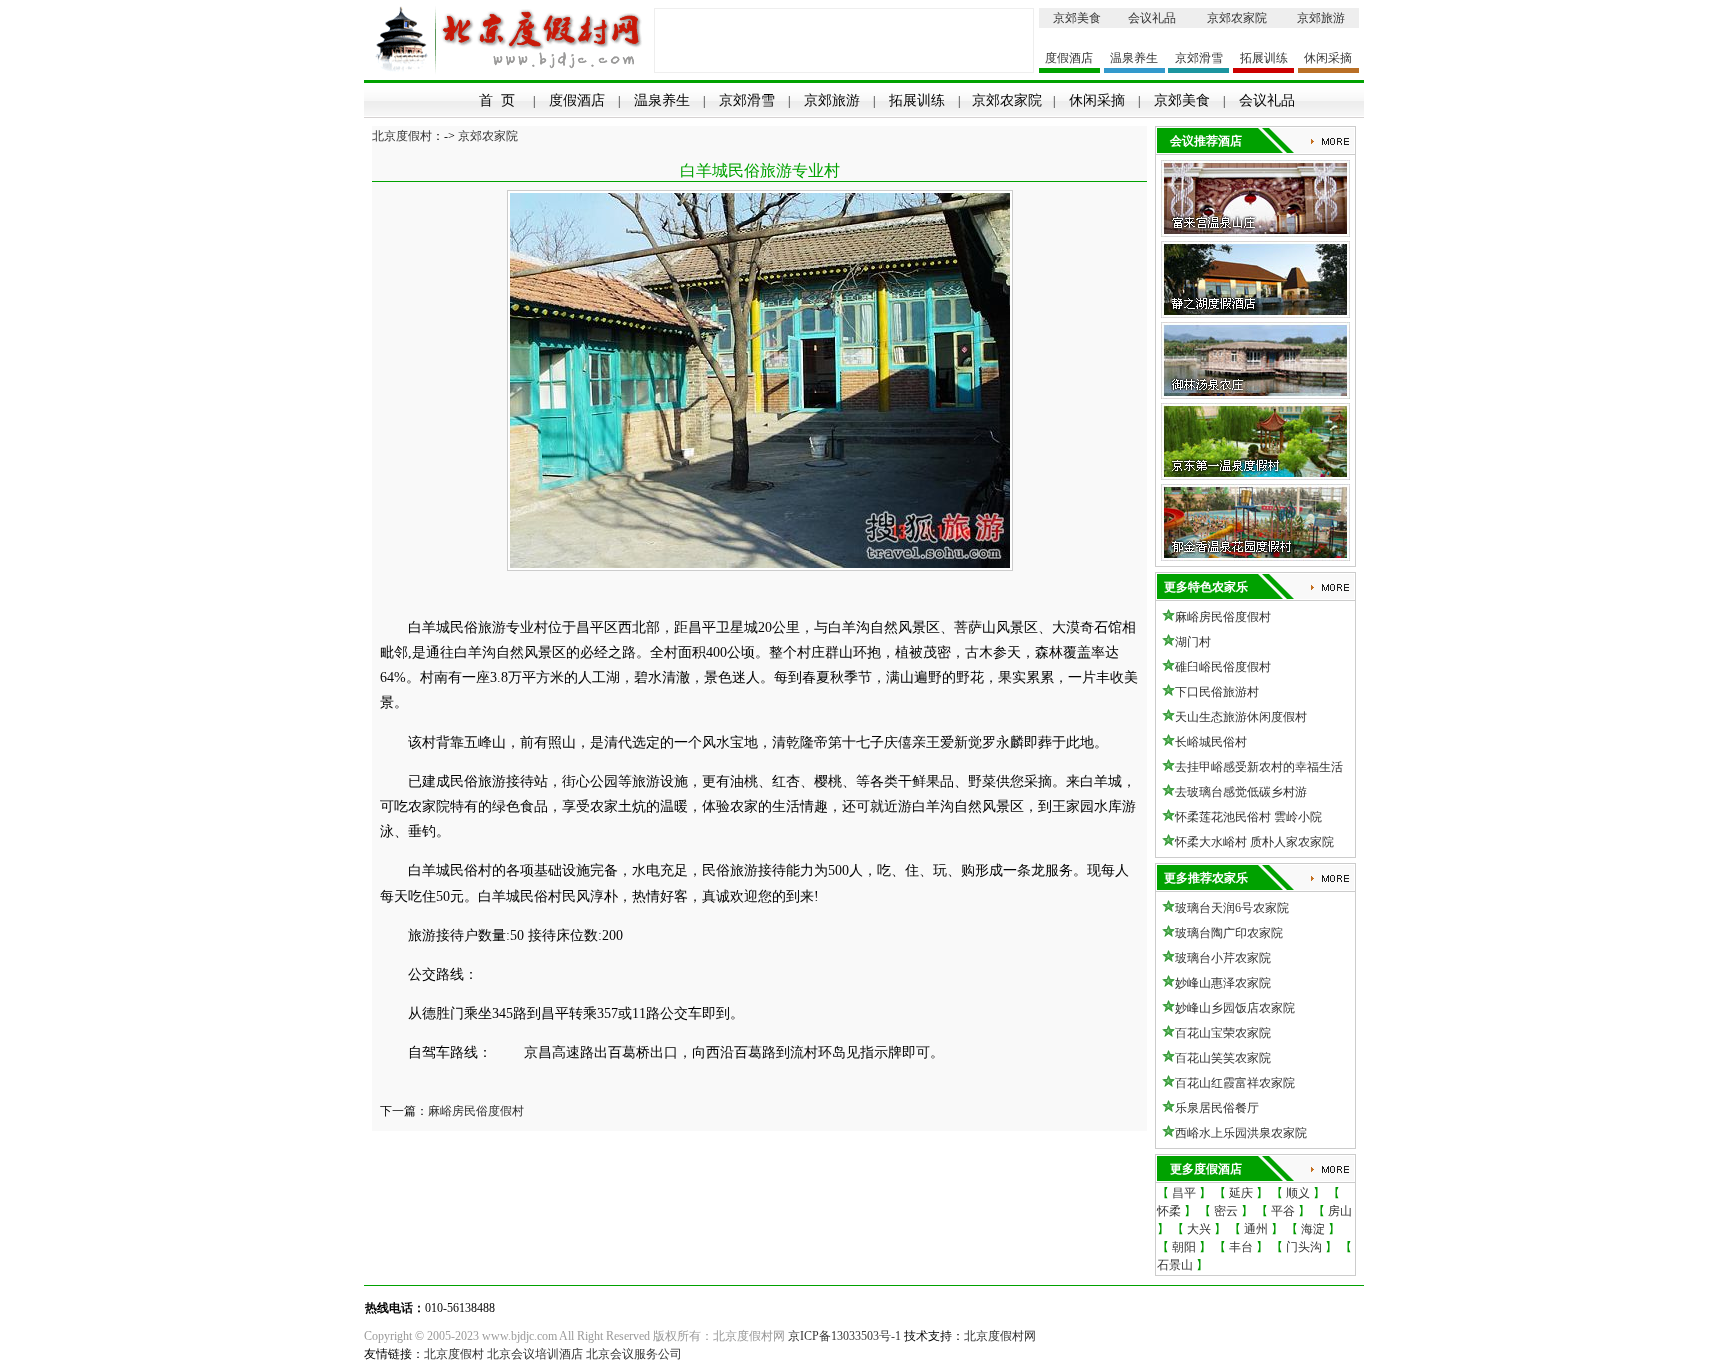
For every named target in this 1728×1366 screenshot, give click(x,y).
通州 (1256, 1229)
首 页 (497, 100)
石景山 (1175, 1265)
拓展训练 (1264, 58)
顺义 (1298, 1193)
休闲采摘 (1328, 58)
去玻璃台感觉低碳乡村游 (1241, 792)
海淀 (1313, 1229)
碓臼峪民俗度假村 (1223, 667)
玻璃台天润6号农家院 (1232, 908)
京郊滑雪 (1199, 58)
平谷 (1283, 1211)
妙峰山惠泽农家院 (1223, 983)
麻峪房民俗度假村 (476, 1111)
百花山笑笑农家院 (1223, 1058)
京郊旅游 (1321, 18)
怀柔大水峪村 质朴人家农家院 (1254, 842)
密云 (1226, 1211)
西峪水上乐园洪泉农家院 (1241, 1133)
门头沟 (1304, 1247)
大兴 (1199, 1229)
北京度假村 (402, 136)
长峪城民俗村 (1211, 742)
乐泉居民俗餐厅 (1217, 1108)
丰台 (1241, 1247)
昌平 (1184, 1193)
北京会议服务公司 (634, 1354)
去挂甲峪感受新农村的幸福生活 (1259, 767)
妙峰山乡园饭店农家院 (1235, 1008)
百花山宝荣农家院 (1223, 1033)
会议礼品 (1152, 18)
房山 (1340, 1211)
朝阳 (1184, 1247)
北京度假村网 (1000, 1336)
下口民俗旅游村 (1217, 692)
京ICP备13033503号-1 (844, 1336)
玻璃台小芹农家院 (1223, 958)
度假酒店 (1069, 58)
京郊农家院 (1237, 18)
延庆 (1241, 1193)
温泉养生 (1134, 58)
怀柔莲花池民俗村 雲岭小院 (1248, 817)
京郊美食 (1077, 18)
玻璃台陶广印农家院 (1229, 933)
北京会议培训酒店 (535, 1354)
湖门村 (1193, 642)
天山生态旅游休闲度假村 (1241, 717)
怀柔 (1169, 1211)
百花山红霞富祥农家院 (1235, 1083)
